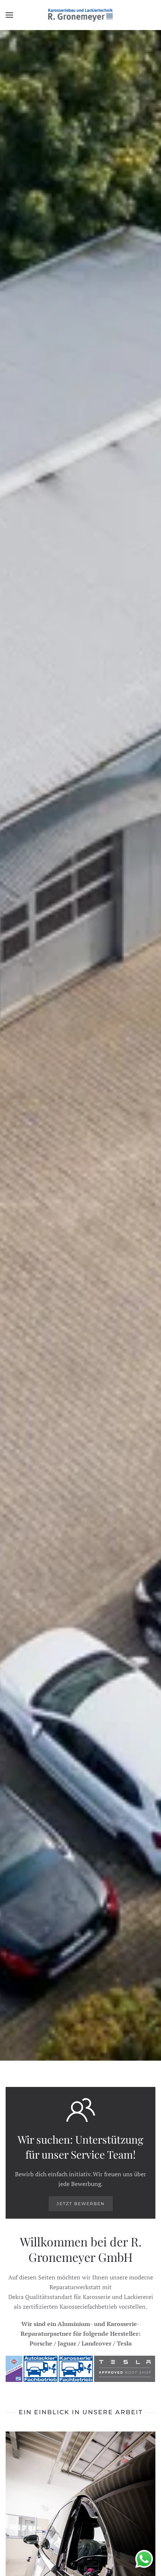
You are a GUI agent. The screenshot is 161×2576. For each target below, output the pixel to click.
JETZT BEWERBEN (81, 2204)
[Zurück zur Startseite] (81, 15)
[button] (9, 15)
